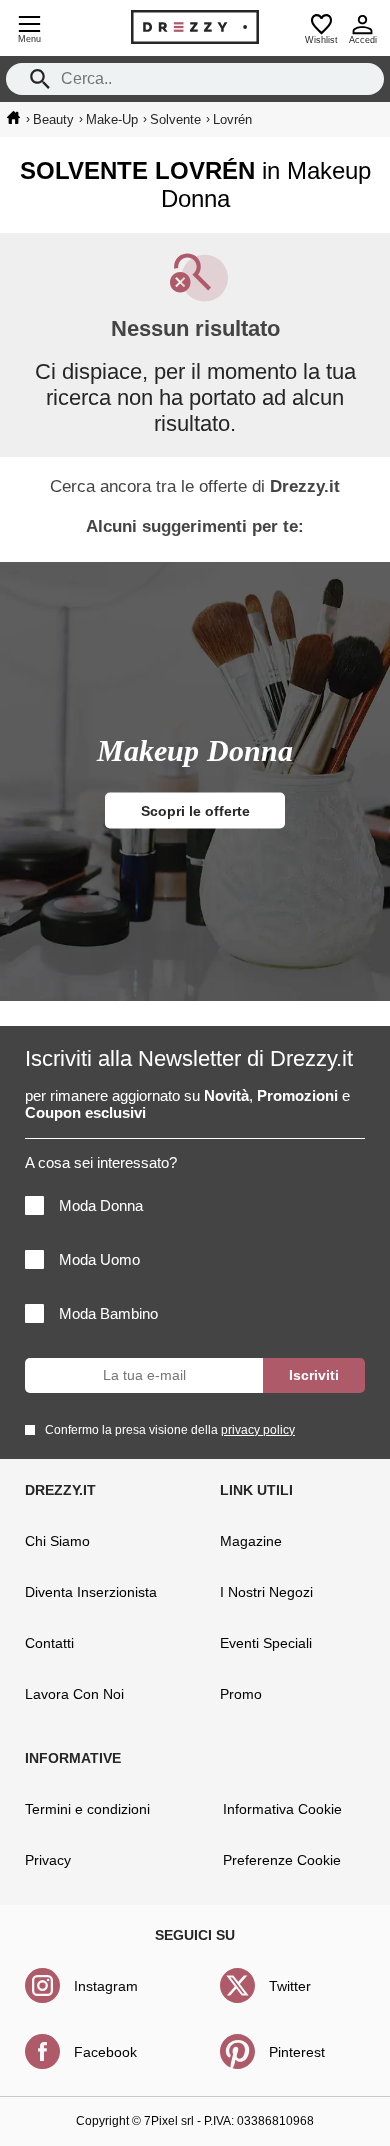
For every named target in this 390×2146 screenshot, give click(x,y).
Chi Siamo (57, 1541)
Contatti (49, 1643)
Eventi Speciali (266, 1643)
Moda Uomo (99, 1259)
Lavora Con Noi (74, 1694)
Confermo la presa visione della (170, 1430)
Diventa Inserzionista (91, 1592)
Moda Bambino (108, 1313)
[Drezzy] (195, 27)
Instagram (106, 1986)
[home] (13, 118)
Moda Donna (101, 1205)
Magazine (251, 1541)
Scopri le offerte (195, 811)
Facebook (105, 2052)
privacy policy (258, 1430)
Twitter (290, 1986)
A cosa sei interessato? (101, 1162)
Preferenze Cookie (282, 1860)
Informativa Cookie (282, 1809)
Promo (241, 1694)
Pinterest (297, 2052)
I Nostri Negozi (266, 1592)
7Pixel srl (169, 2121)
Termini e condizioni (87, 1809)
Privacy (48, 1860)
